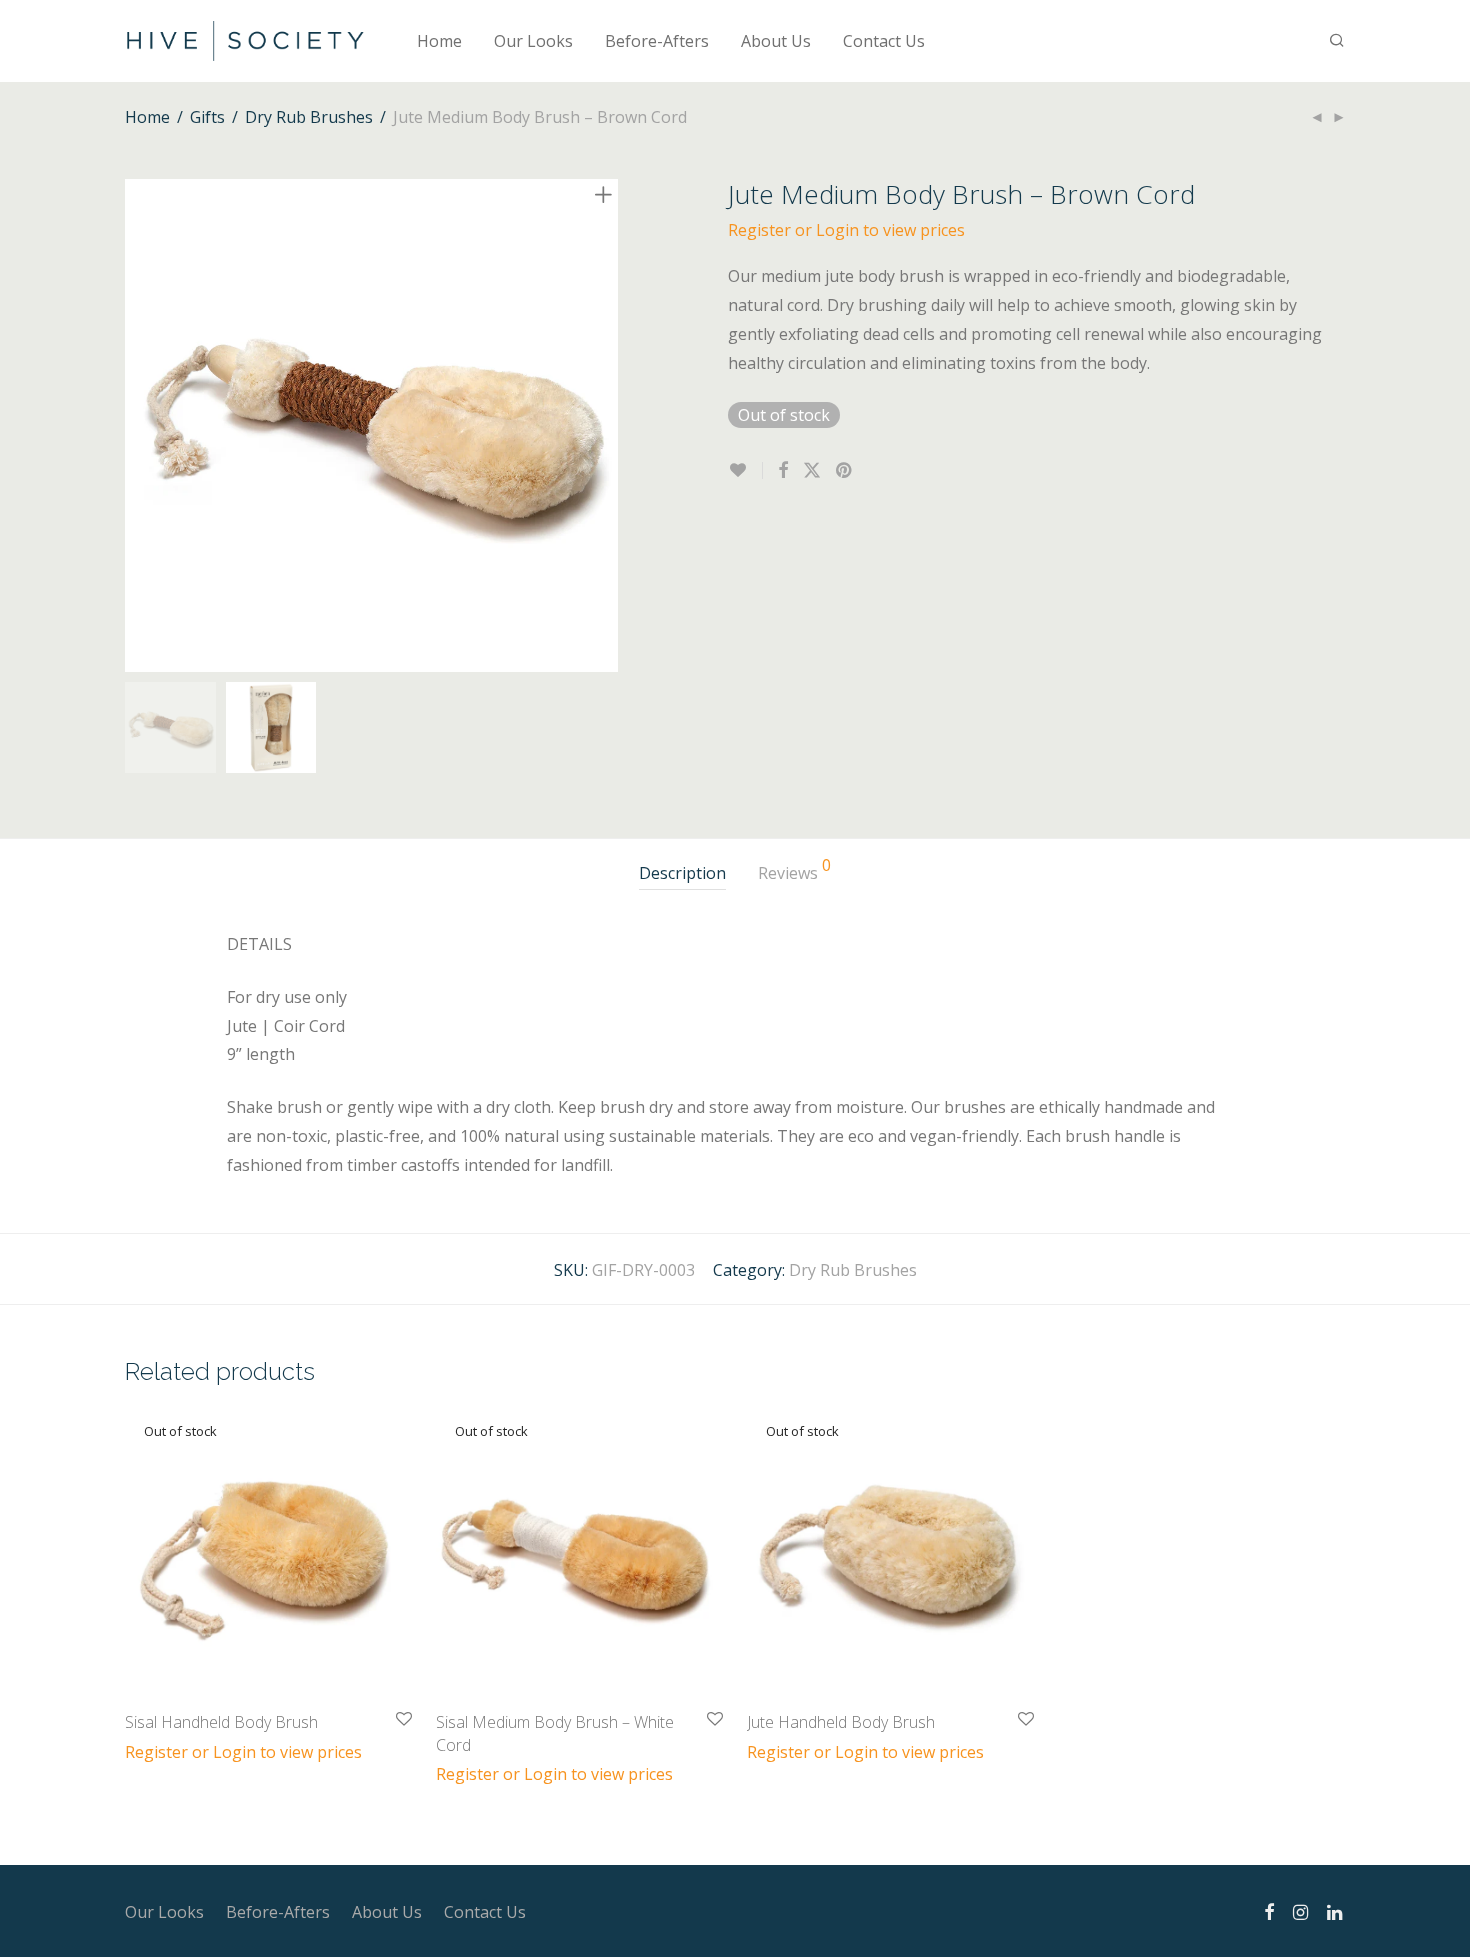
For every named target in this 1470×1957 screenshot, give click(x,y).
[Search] (1337, 40)
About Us (776, 41)
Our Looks (533, 41)
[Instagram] (1300, 1910)
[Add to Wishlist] (745, 470)
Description (682, 873)
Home (439, 41)
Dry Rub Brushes (309, 117)
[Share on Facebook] (783, 470)
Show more (157, 1751)
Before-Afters (657, 41)
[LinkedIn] (1336, 1910)
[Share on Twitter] (812, 470)
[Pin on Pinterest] (845, 470)
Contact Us (884, 41)
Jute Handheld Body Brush (841, 1722)
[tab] (682, 873)
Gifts (207, 117)
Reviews (794, 870)
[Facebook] (1269, 1910)
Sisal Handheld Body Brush (221, 1722)
